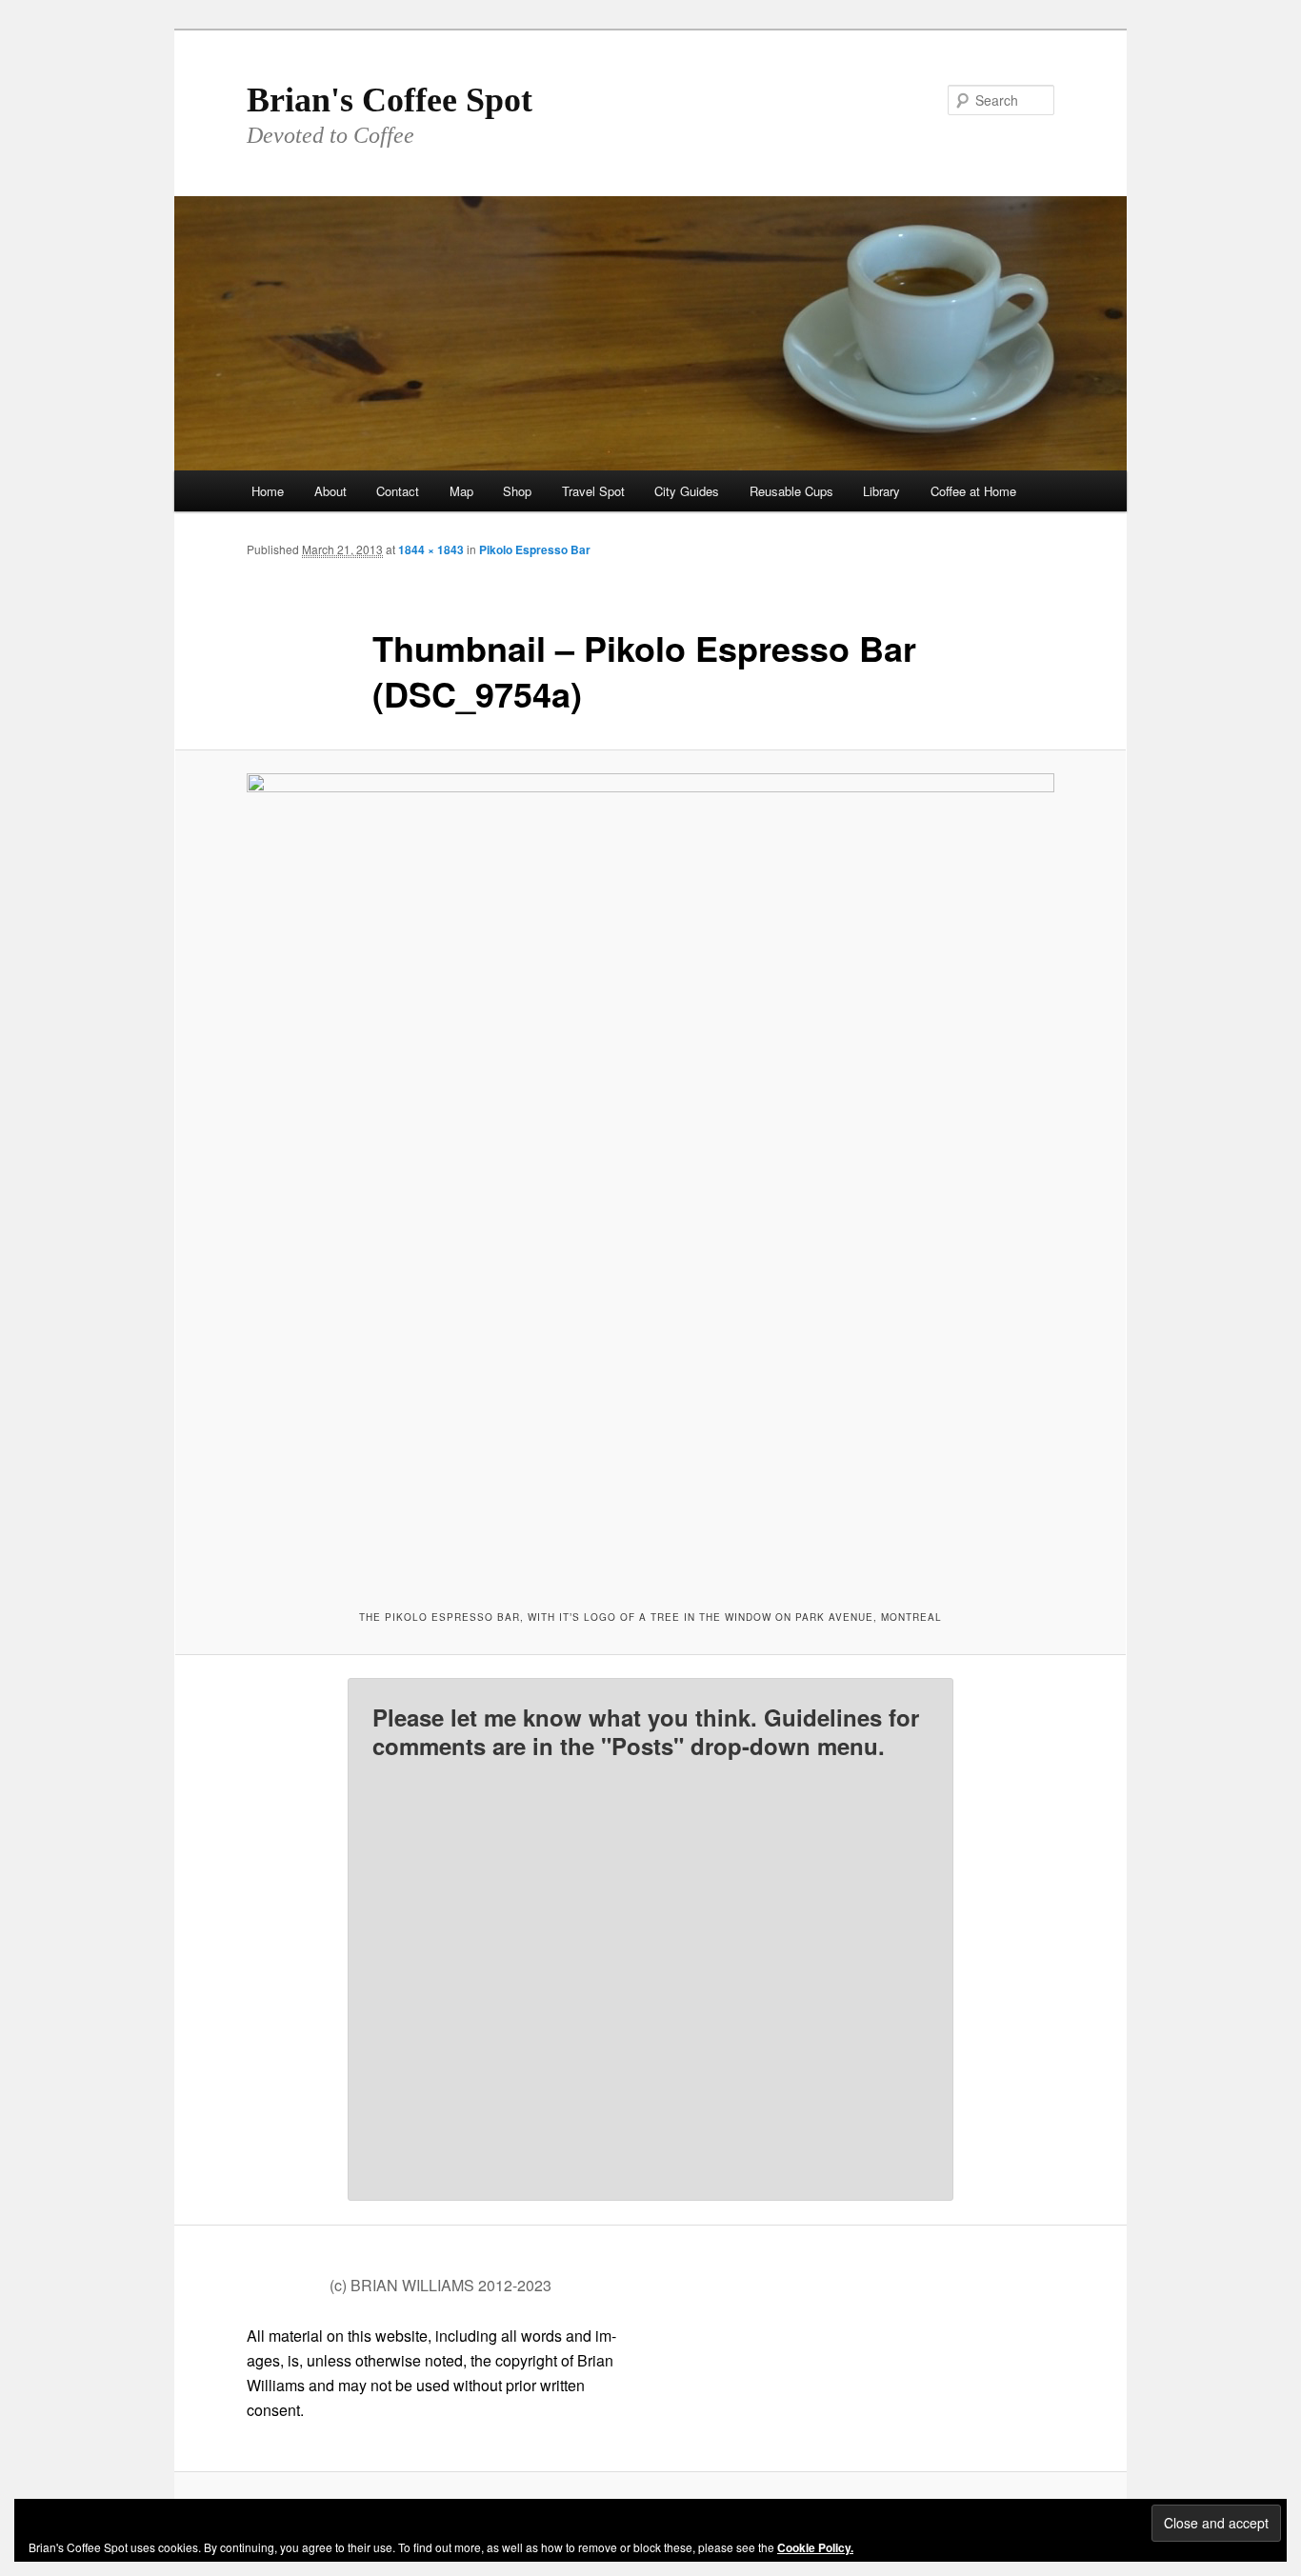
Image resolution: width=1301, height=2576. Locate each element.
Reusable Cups (791, 491)
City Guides (687, 491)
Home (268, 491)
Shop (517, 491)
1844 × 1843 (431, 549)
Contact (398, 491)
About (330, 491)
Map (461, 491)
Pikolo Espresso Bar (535, 549)
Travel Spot (593, 491)
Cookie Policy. (815, 2547)
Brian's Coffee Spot (390, 100)
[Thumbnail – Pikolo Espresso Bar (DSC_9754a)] (650, 1177)
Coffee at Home (973, 491)
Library (881, 491)
